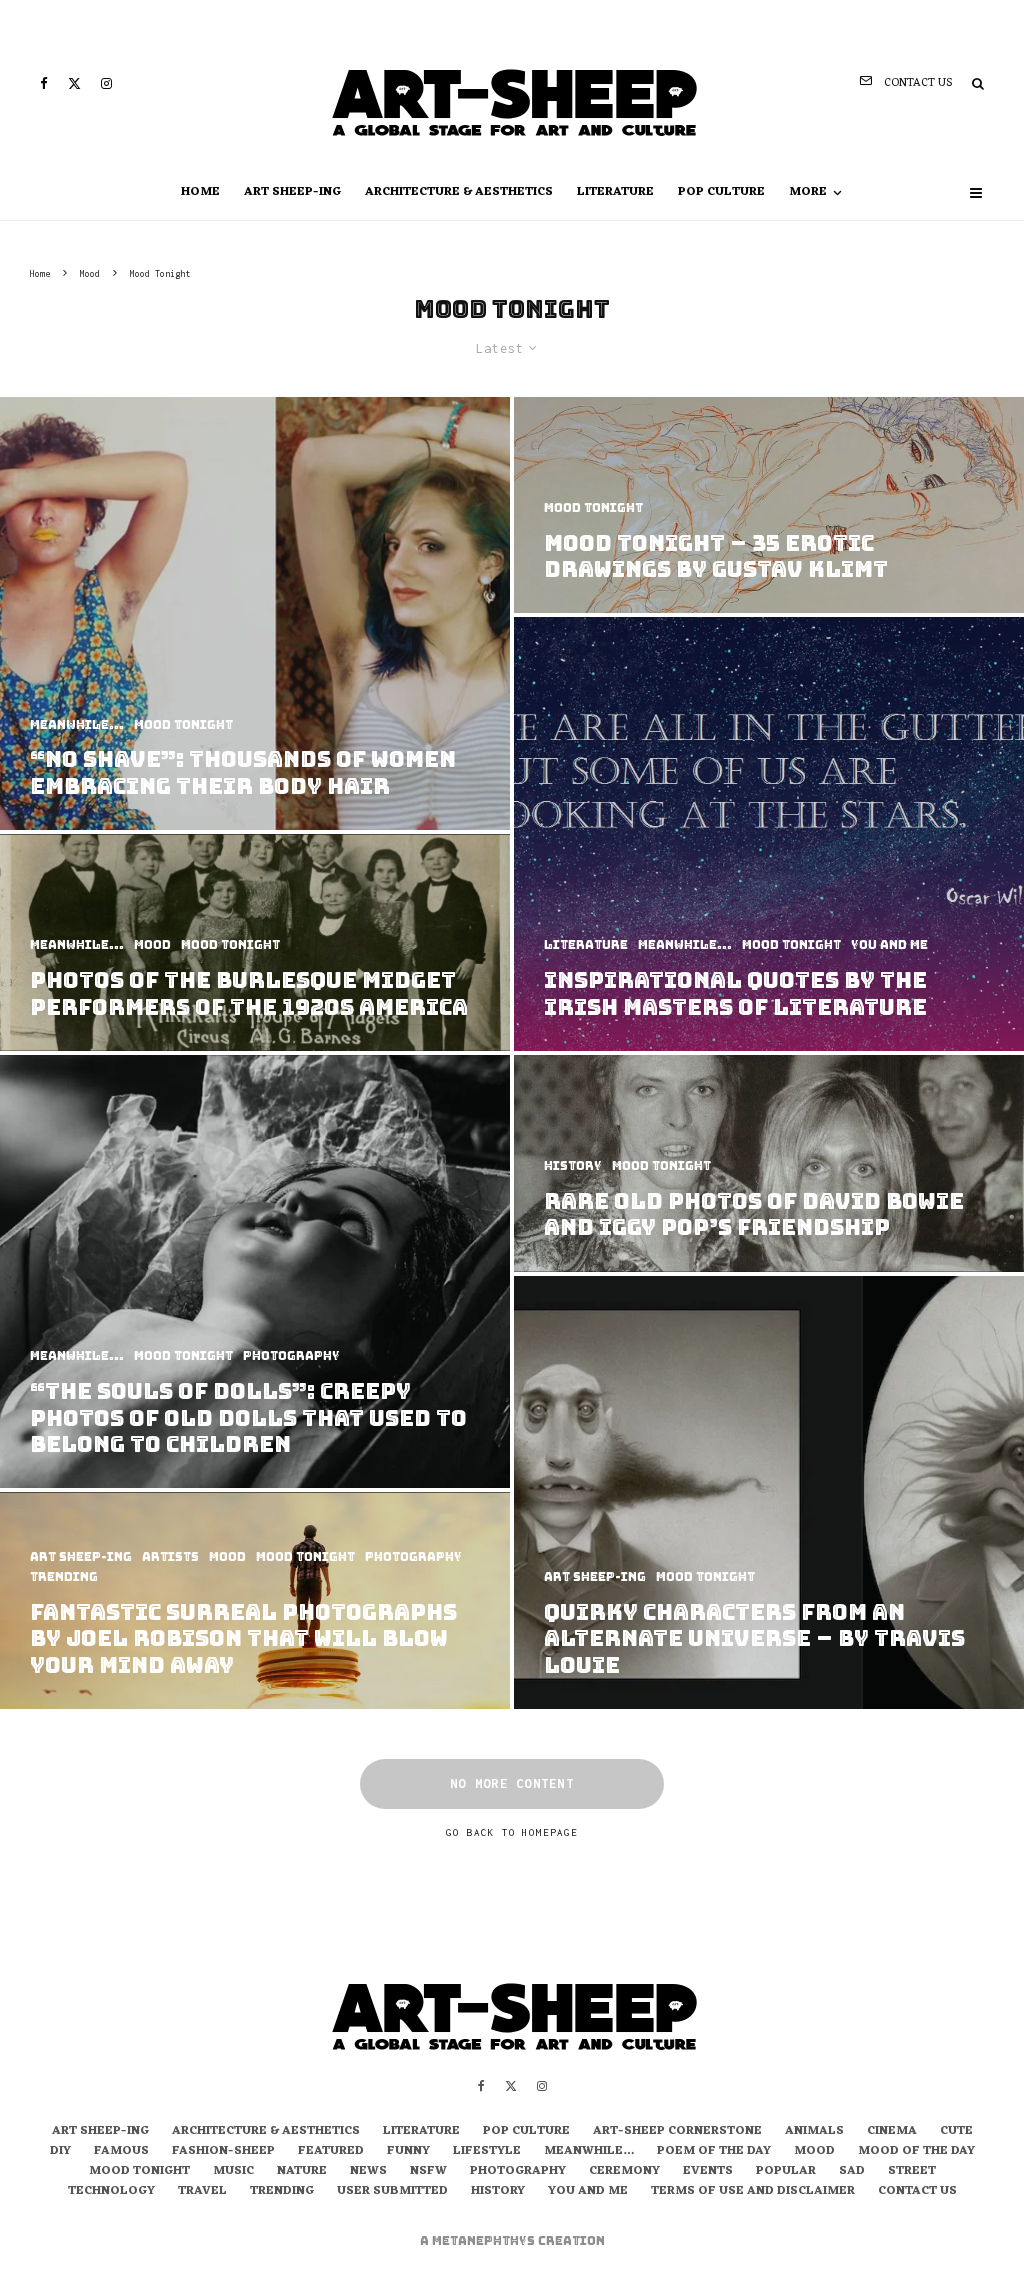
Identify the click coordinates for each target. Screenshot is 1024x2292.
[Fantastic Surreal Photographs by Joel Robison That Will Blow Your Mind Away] (255, 1600)
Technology (111, 2192)
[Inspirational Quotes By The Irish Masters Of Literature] (769, 834)
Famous (121, 2152)
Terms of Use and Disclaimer (753, 2192)
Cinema (892, 2132)
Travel (202, 2192)
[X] (74, 83)
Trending (282, 2192)
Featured (331, 2152)
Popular (786, 2172)
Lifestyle (487, 2152)
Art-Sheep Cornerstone (677, 2132)
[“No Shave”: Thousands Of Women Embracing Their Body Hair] (255, 614)
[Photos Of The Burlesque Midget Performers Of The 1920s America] (255, 942)
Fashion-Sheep (223, 2152)
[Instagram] (106, 83)
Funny (408, 2152)
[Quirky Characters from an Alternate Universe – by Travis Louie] (769, 1493)
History (498, 2192)
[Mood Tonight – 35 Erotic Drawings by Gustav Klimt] (769, 505)
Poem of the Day (714, 2152)
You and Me (588, 2192)
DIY (60, 2152)
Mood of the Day (916, 2152)
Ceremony (624, 2172)
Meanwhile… (589, 2152)
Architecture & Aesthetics (459, 192)
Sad (852, 2172)
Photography (518, 2172)
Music (233, 2172)
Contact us (917, 2192)
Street (912, 2172)
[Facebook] (44, 83)
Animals (814, 2132)
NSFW (428, 2172)
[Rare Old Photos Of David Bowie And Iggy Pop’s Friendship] (769, 1163)
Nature (302, 2172)
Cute (956, 2132)
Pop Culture (721, 192)
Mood (814, 2152)
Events (708, 2172)
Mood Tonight (139, 2172)
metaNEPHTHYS (485, 2241)
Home (200, 192)
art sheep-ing (292, 192)
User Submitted (392, 2192)
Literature (615, 192)
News (368, 2172)
